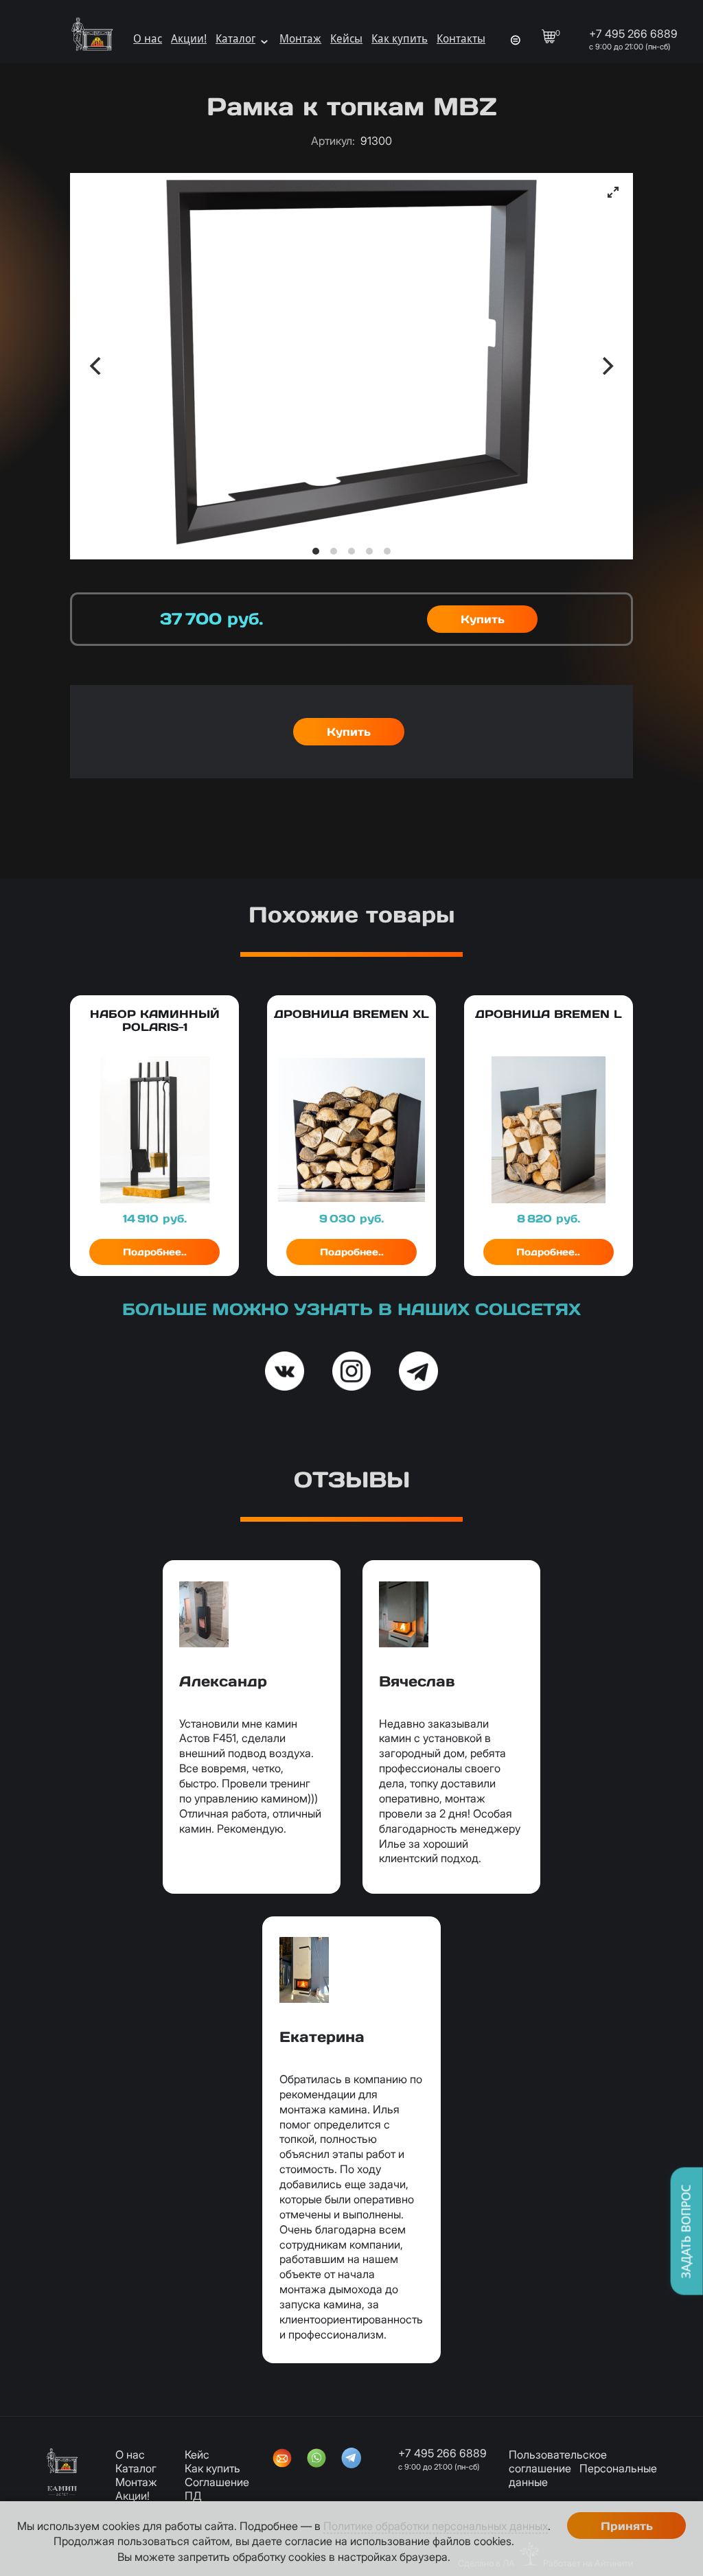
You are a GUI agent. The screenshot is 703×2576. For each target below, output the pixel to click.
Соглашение (217, 2482)
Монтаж (300, 39)
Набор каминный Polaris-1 (155, 1020)
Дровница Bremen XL (351, 1014)
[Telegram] (351, 2459)
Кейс (197, 2455)
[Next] (606, 366)
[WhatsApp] (316, 2459)
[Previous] (97, 366)
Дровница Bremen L (549, 1014)
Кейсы (346, 39)
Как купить (400, 39)
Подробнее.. (155, 1252)
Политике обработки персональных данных (436, 2526)
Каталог (235, 39)
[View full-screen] (613, 192)
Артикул (333, 141)
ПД (193, 2496)
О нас (148, 39)
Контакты (461, 39)
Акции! (189, 39)
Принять (627, 2526)
